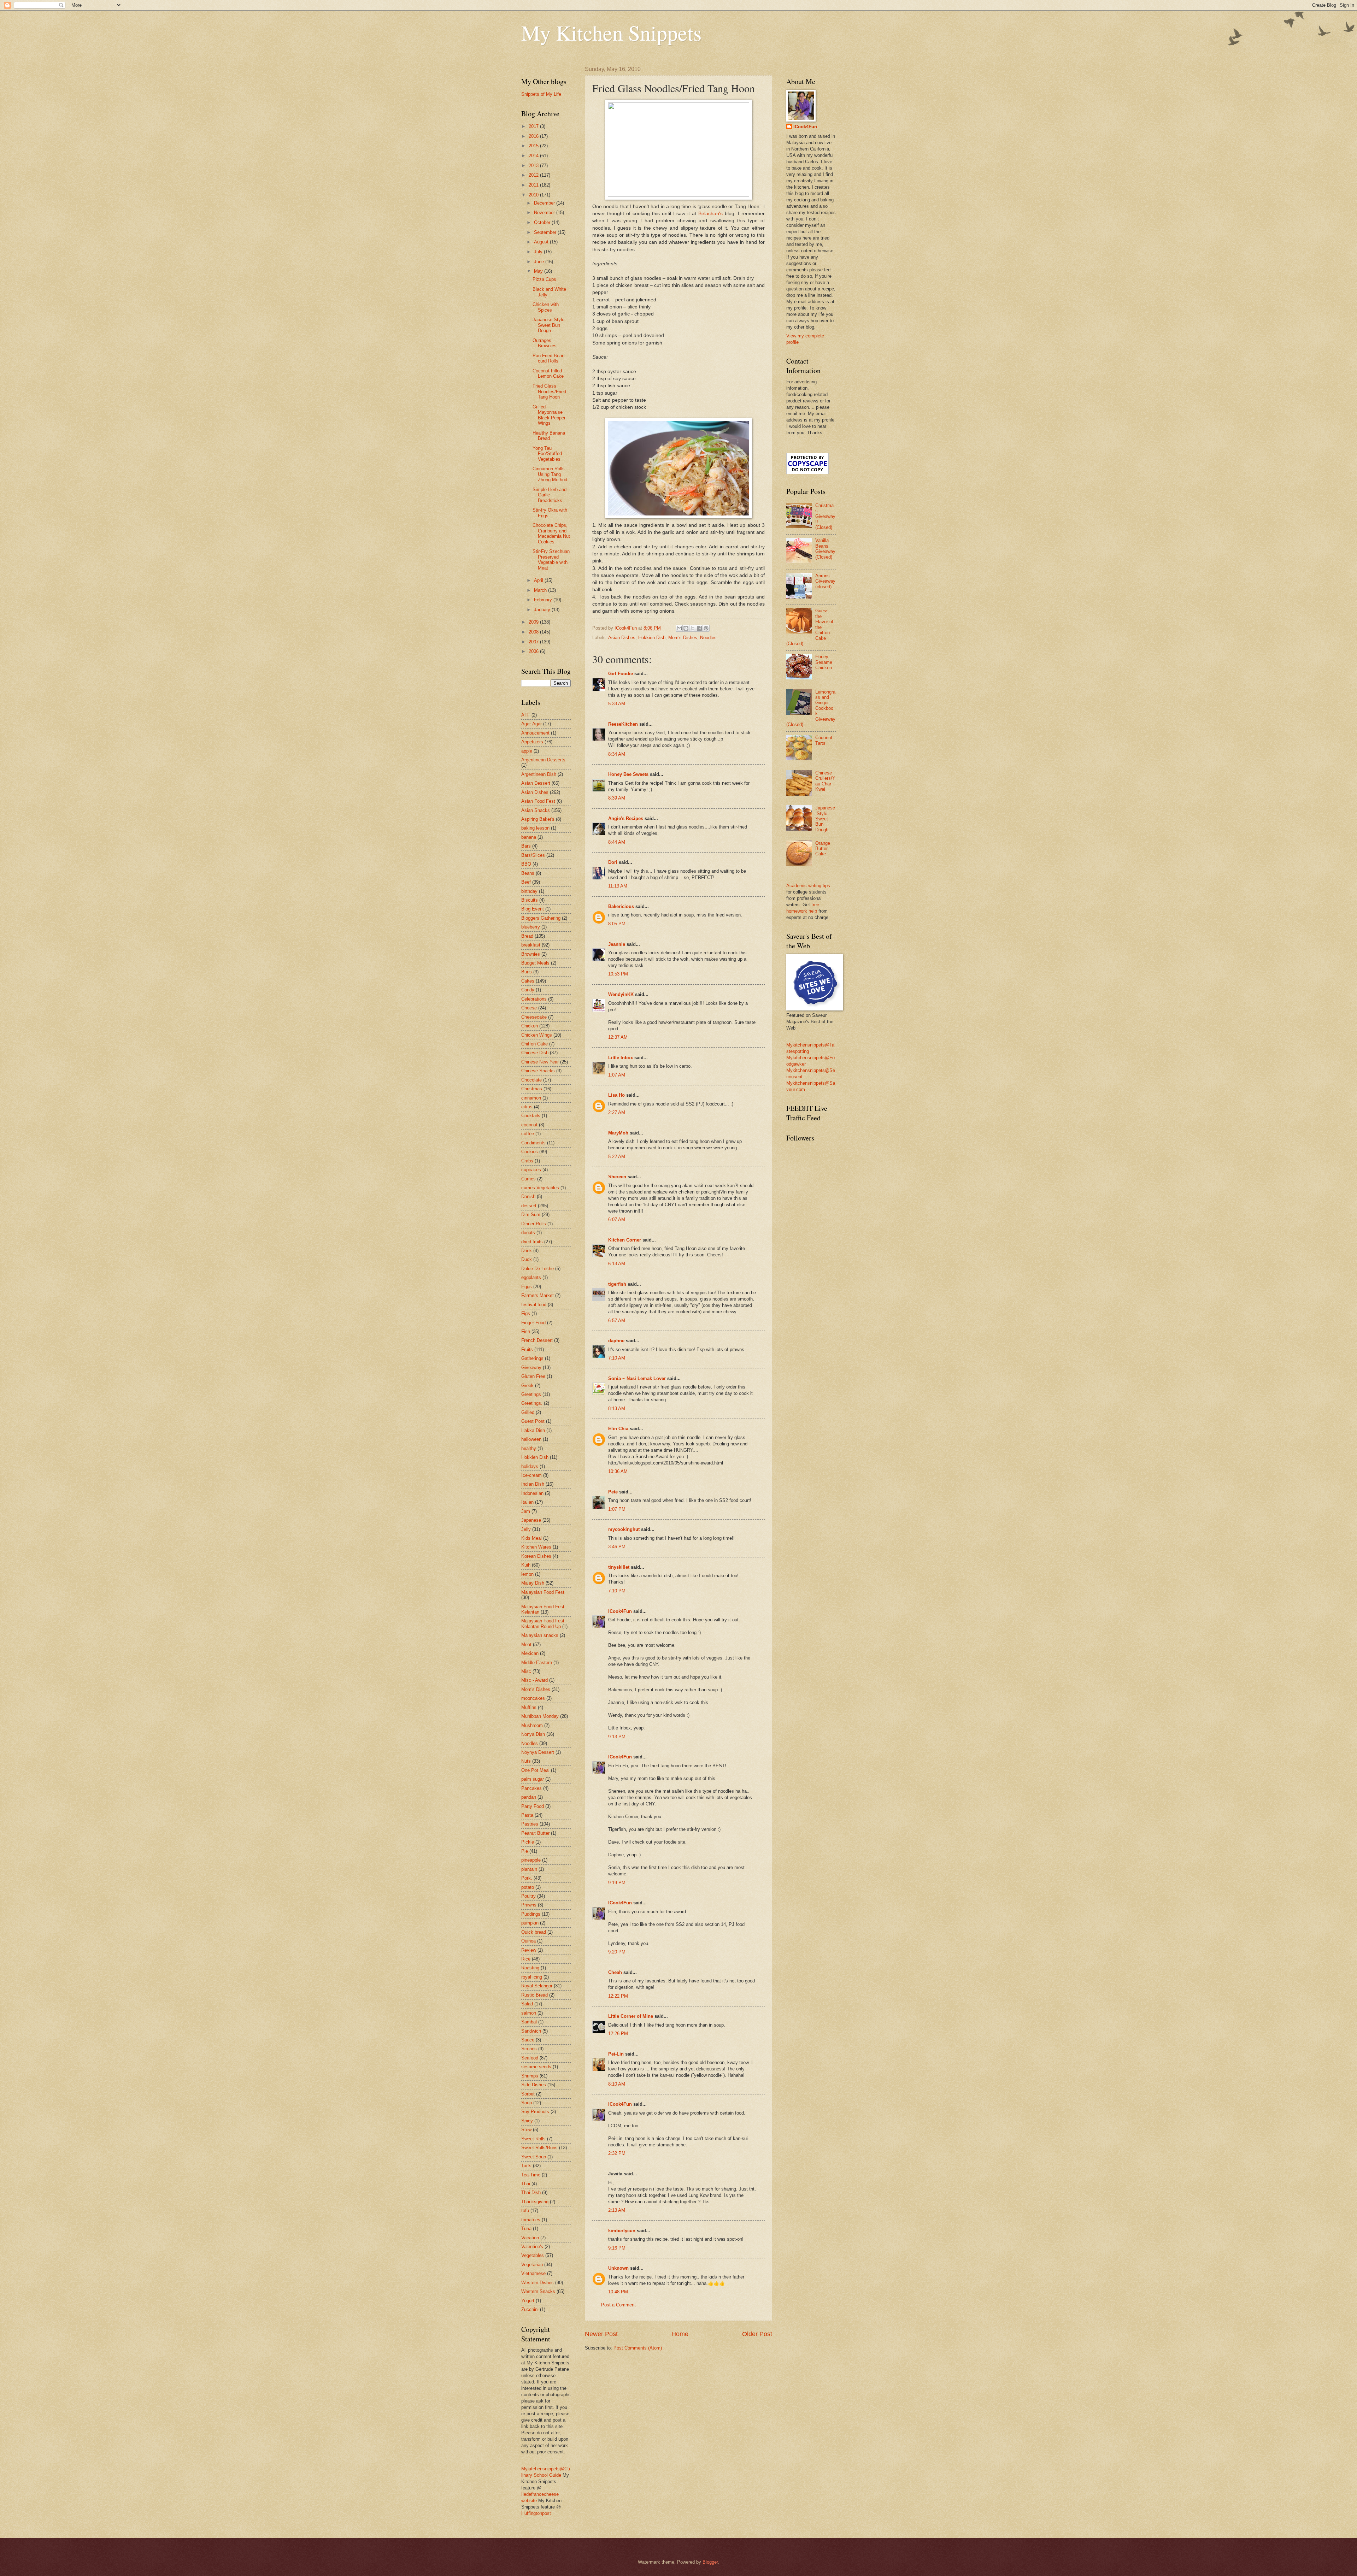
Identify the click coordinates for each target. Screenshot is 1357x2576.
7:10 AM (617, 1358)
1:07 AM (617, 1075)
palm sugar (533, 1779)
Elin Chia (618, 1429)
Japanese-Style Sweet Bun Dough (548, 325)
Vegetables (533, 2255)
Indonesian (532, 1493)
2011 (534, 185)
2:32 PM (617, 2153)
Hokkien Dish (652, 638)
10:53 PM (618, 974)
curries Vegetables (540, 1188)
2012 (534, 175)
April (539, 580)
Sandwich (531, 2031)
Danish (528, 1196)
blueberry (531, 927)
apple (527, 751)
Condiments (533, 1143)
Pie (525, 1851)
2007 (534, 642)
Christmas (532, 1089)
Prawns (529, 1905)
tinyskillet (619, 1567)
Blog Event (533, 909)
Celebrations (534, 999)
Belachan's (712, 214)
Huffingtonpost (536, 2513)
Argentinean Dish (539, 774)
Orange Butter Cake (823, 849)
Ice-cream (531, 1475)
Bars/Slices (533, 855)
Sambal (529, 2022)
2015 (534, 146)
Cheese (529, 1008)
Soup (527, 2103)
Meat (526, 1644)
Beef (526, 882)
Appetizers (532, 742)
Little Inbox (621, 1058)
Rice (526, 1959)
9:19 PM (617, 1883)
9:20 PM (617, 1952)
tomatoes (531, 2220)
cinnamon (531, 1098)
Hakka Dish (533, 1430)
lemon (527, 1574)
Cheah (615, 1972)
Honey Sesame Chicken (824, 662)
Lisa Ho (616, 1095)
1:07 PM (617, 1509)
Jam (526, 1511)
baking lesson (535, 828)
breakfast (531, 945)
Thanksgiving (535, 2202)
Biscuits (530, 900)
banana (529, 837)
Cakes (528, 981)
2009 (534, 622)
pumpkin (530, 1923)
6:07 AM (617, 1219)
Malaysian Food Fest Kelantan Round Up (543, 1623)
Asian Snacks (536, 810)
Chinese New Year (540, 1062)
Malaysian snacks (540, 1635)
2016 (534, 136)
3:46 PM (617, 1547)
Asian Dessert (536, 783)
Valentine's (532, 2247)
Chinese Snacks (538, 1071)
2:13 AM (617, 2210)
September (546, 232)
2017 (534, 126)
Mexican (530, 1653)
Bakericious (621, 906)
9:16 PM (617, 2248)
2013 (534, 166)
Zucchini (530, 2309)
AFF (526, 715)
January (543, 610)
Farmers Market (537, 1295)
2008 (534, 632)
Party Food (533, 1806)
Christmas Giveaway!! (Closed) (825, 516)
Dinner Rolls (534, 1224)
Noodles (708, 638)
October (543, 222)
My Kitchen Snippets (611, 33)
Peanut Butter (535, 1833)
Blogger (710, 2562)
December (545, 203)
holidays (530, 1466)
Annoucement (535, 733)
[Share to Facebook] (699, 628)
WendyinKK (622, 994)
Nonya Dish (533, 1734)
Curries (528, 1179)
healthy (529, 1448)
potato (528, 1887)
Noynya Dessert (538, 1752)
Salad (527, 2004)
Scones (529, 2049)
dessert (529, 1206)
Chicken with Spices (546, 307)
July (539, 252)
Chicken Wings (537, 1035)
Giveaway (531, 1367)
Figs (526, 1313)
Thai (526, 2184)
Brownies (531, 954)
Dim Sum (531, 1215)
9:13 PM (617, 1737)
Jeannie (617, 944)
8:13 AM (617, 1408)
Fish (526, 1331)
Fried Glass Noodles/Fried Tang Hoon (549, 391)
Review (529, 1950)
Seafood (530, 2058)
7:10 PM (617, 1591)
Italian (527, 1502)
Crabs (527, 1161)
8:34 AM (617, 754)
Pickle (528, 1842)
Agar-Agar (531, 724)
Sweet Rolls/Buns (539, 2148)
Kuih (526, 1565)
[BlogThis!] (686, 628)
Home (680, 2334)
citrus (527, 1107)
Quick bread (534, 1932)
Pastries (530, 1824)
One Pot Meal (535, 1770)
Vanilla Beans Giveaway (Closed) (825, 549)
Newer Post (601, 2334)
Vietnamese (533, 2273)
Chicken (530, 1026)
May (539, 271)
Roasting (530, 1968)
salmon (529, 2013)
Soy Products (535, 2112)
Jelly (526, 1529)
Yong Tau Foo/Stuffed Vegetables (547, 454)
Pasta (527, 1815)
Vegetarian (532, 2265)
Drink (527, 1251)
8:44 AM (617, 842)
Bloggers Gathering (541, 918)
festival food (534, 1305)
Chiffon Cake (534, 1044)
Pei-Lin (616, 2054)
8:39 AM (617, 798)
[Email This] (679, 628)
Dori (613, 862)
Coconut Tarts (824, 740)
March (541, 590)
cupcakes (531, 1170)
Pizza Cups (544, 279)
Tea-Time (531, 2175)
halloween (531, 1439)
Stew (526, 2130)
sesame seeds (536, 2067)
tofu (525, 2210)
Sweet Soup (534, 2157)
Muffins (529, 1707)
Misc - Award (534, 1680)
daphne (616, 1341)
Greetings (531, 1394)
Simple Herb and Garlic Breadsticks (550, 495)
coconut (529, 1125)
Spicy (527, 2121)
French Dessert (537, 1340)
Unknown (618, 2268)
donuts (528, 1233)
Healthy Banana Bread (549, 436)
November (545, 213)
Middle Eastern (537, 1663)
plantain (529, 1869)
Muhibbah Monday (540, 1716)
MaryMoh (618, 1133)
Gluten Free (533, 1376)
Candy (528, 990)
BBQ (526, 864)
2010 (534, 195)
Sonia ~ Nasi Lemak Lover (637, 1378)
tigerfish (617, 1284)
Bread (527, 936)
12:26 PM (618, 2033)
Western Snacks (538, 2291)
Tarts (526, 2166)
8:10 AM (617, 2084)
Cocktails (531, 1116)
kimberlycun (622, 2231)
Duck (527, 1259)
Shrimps (530, 2076)
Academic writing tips (808, 886)
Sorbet (528, 2094)
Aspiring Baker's (538, 819)
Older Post (757, 2334)
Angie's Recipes (626, 818)
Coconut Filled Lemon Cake (548, 373)
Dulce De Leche (537, 1269)
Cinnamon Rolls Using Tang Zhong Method (550, 474)
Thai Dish (531, 2192)
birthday (529, 891)
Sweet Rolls (533, 2139)
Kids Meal (531, 1538)
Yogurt (528, 2301)
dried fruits (532, 1242)
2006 (534, 651)
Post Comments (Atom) (638, 2348)
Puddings (531, 1914)
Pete (613, 1492)
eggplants (531, 1277)
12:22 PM (618, 1996)
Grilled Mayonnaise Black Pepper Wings (549, 415)
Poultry (528, 1896)
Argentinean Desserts (543, 760)
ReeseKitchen (623, 724)
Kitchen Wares (536, 1547)
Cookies (530, 1152)
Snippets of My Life (541, 94)
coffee (528, 1134)
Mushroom (532, 1725)
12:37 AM (618, 1037)
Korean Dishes (536, 1556)
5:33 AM (617, 704)
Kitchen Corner (625, 1240)
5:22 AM (617, 1157)
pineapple (531, 1860)
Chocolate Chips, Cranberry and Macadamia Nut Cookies (551, 533)
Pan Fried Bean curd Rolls (548, 358)
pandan (529, 1797)
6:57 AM (617, 1321)
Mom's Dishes (683, 638)
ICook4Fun (620, 1611)
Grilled (528, 1412)
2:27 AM (617, 1112)
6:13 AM (617, 1264)
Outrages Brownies (545, 343)
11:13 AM (618, 886)
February (544, 600)
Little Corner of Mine (631, 2016)
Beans (528, 873)
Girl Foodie (621, 674)
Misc (526, 1671)
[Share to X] (693, 628)
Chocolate (531, 1080)
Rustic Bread (534, 1995)
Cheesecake (534, 1017)
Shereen (617, 1177)
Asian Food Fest (538, 801)
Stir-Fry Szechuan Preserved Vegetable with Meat (551, 559)
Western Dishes (537, 2283)
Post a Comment (618, 2305)
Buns (527, 972)
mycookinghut (624, 1529)
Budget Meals (535, 963)
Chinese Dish (535, 1053)
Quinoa (528, 1941)
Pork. (527, 1878)
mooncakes (533, 1698)
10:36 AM (618, 1471)
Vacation (530, 2238)
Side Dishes (534, 2085)
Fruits (527, 1349)
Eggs (527, 1287)
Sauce (528, 2040)
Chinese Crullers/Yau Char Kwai (825, 781)
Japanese (531, 1520)
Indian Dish (533, 1484)
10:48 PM (618, 2292)
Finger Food (533, 1323)
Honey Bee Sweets (628, 774)
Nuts (526, 1761)
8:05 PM (617, 924)
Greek (527, 1386)
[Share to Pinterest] (706, 628)
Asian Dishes (622, 638)
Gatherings (532, 1358)
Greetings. (532, 1403)
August (542, 242)
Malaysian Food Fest (543, 1592)
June (540, 262)
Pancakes (531, 1788)
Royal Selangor (537, 1986)
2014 (534, 156)
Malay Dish (533, 1583)
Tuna (526, 2229)
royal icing (532, 1977)
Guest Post (533, 1421)
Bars (526, 846)
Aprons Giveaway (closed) (825, 581)
